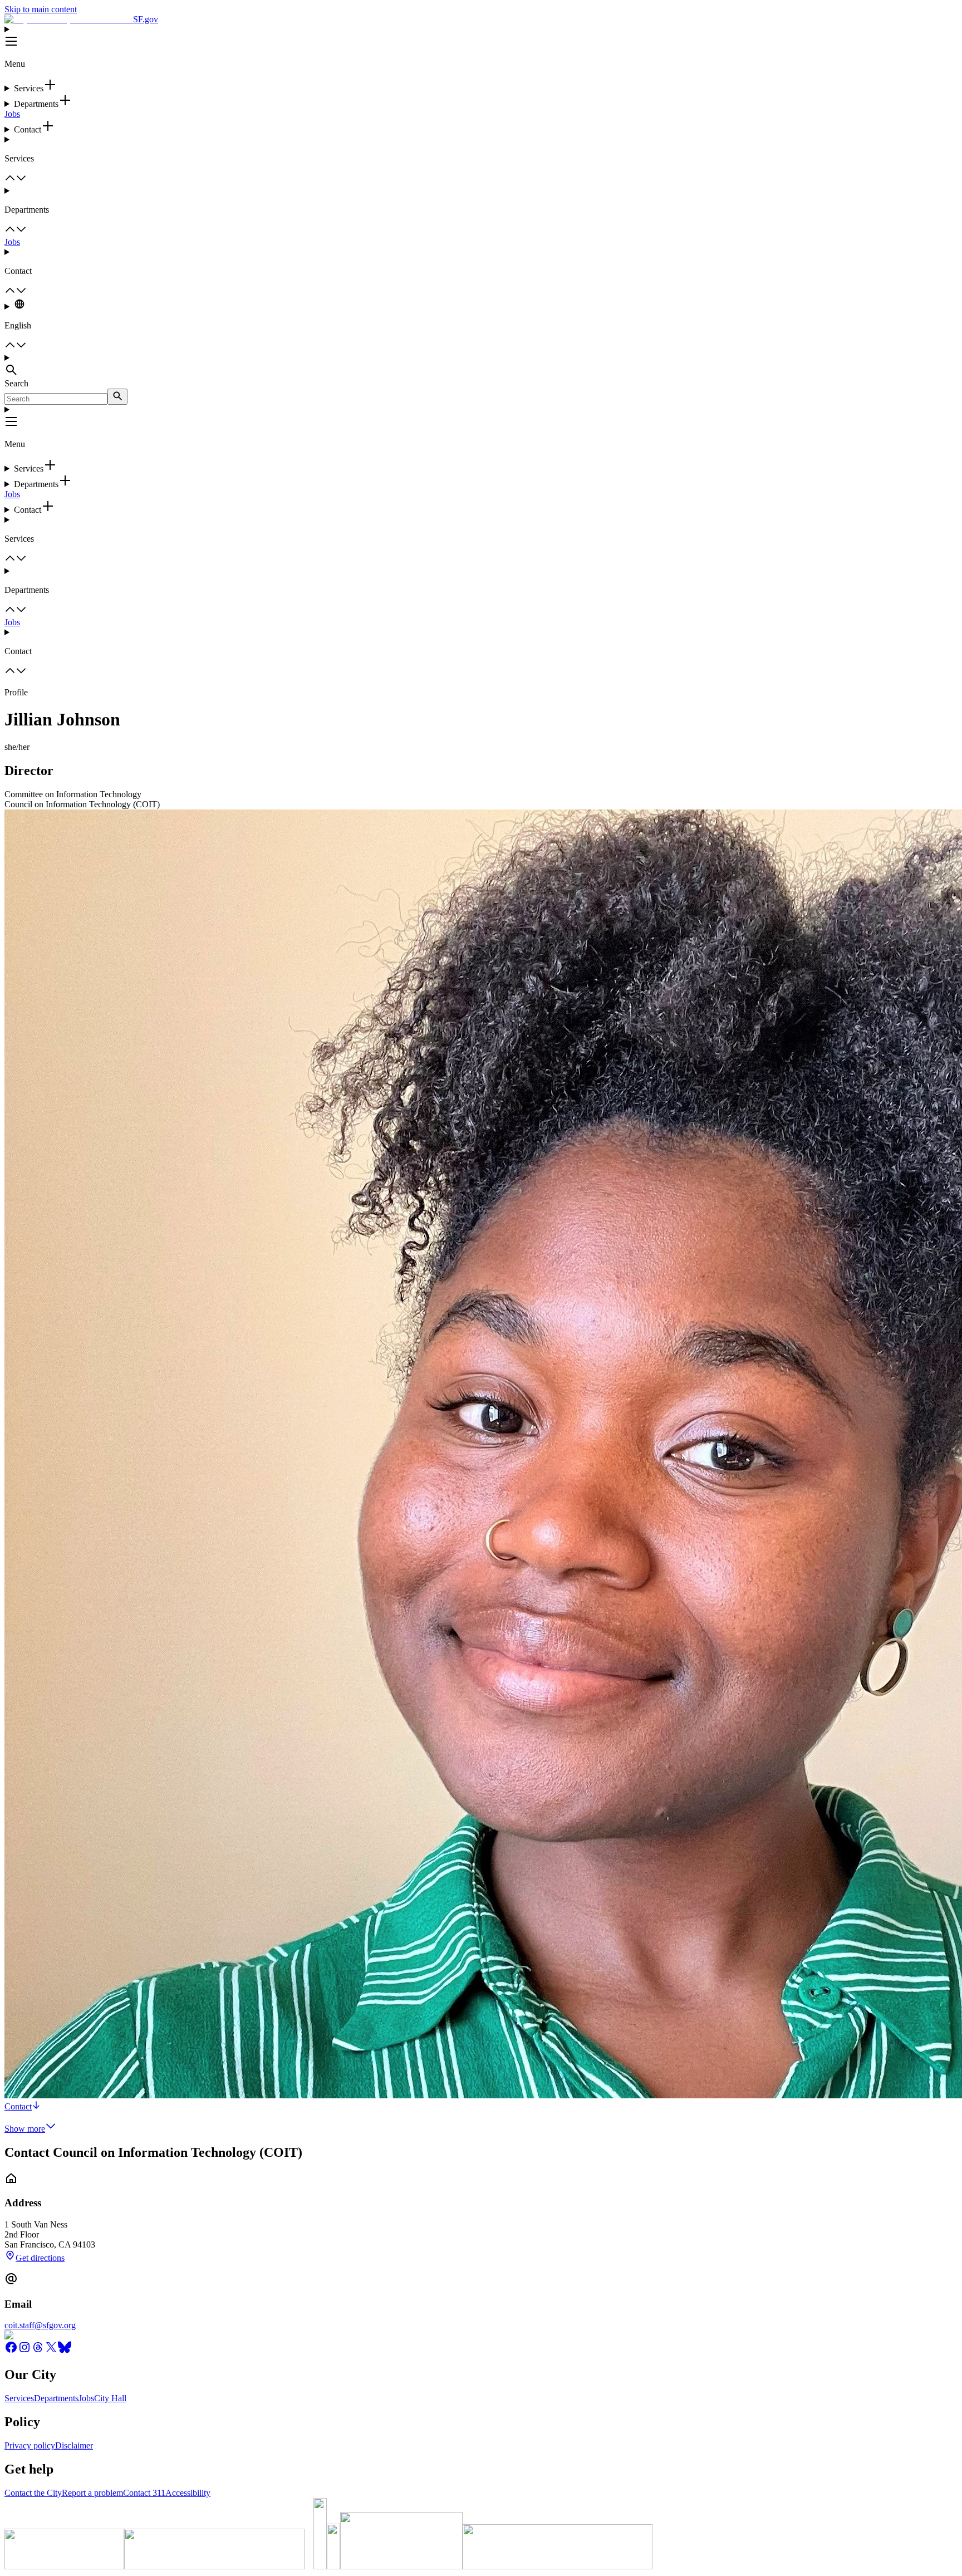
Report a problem (92, 2493)
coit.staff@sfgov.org (40, 2325)
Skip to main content (41, 9)
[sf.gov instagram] (24, 2351)
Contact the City (33, 2493)
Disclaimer (74, 2445)
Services (19, 2398)
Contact (18, 2106)
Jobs (12, 114)
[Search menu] (481, 366)
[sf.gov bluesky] (65, 2351)
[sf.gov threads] (38, 2351)
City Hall (110, 2398)
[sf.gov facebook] (11, 2351)
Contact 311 (144, 2493)
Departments (56, 2398)
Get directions (40, 2258)
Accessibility (188, 2493)
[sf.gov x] (51, 2351)
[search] (117, 397)
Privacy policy (30, 2445)
